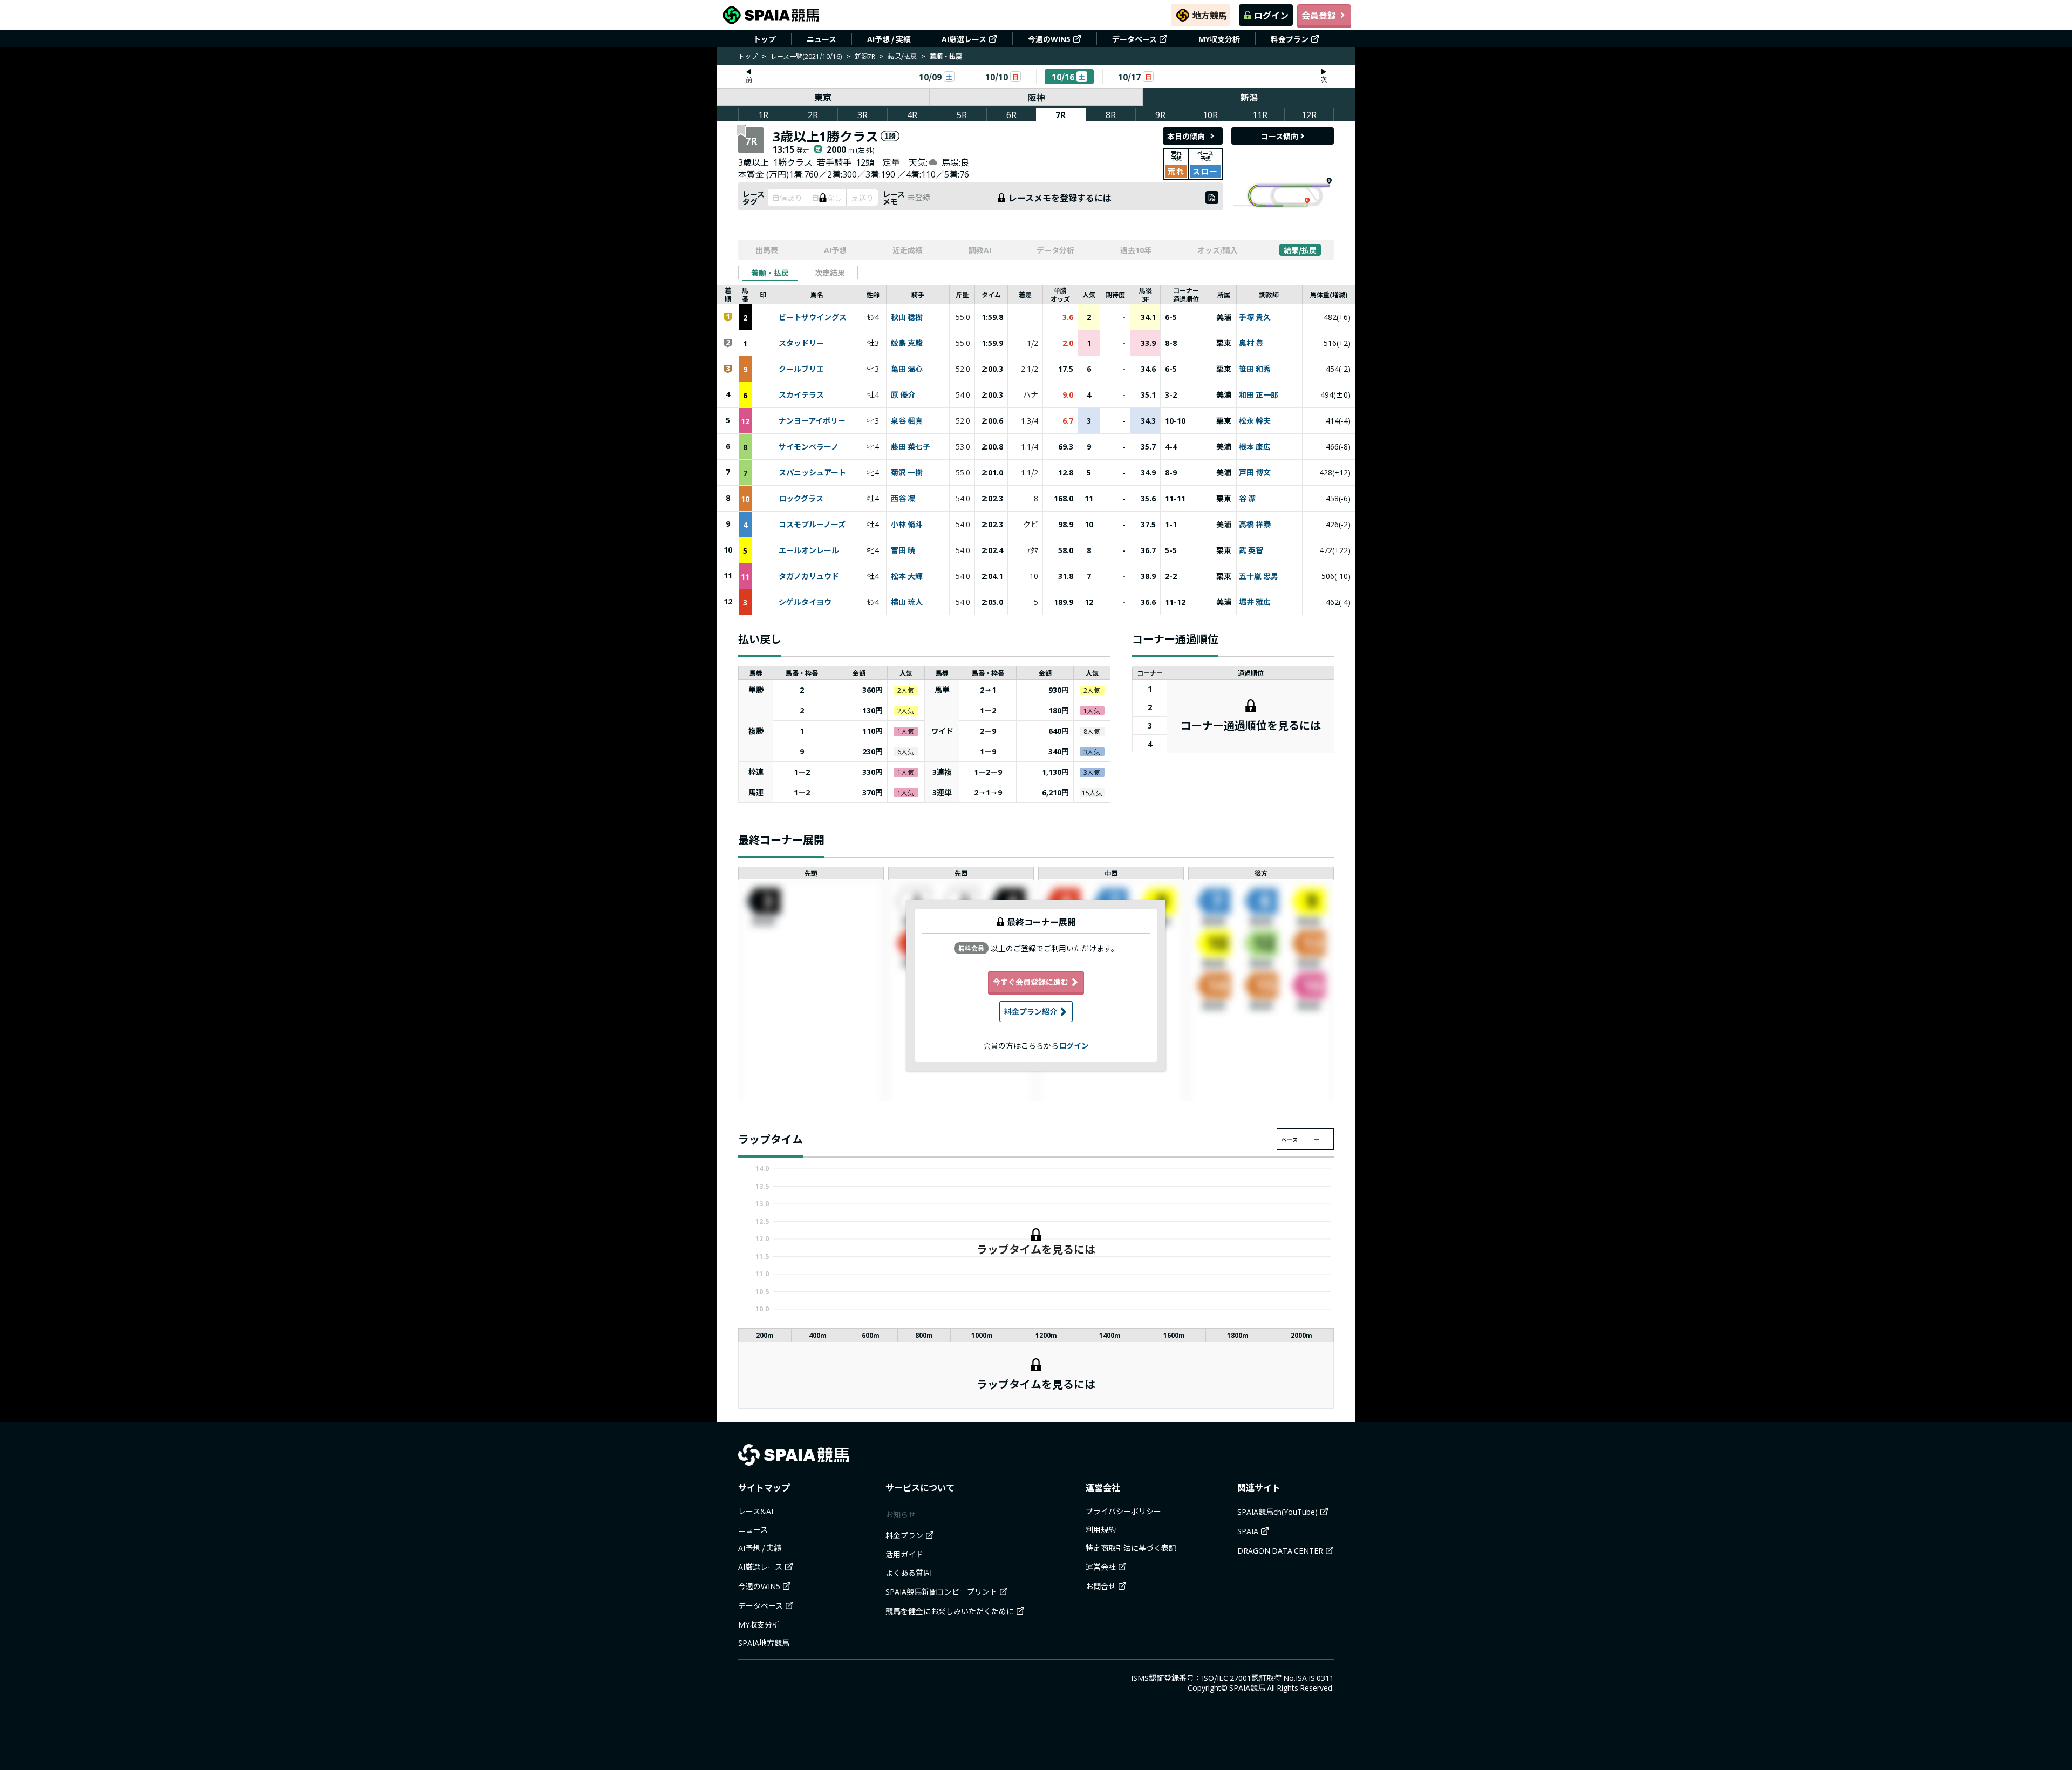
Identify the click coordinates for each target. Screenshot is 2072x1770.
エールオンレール (809, 550)
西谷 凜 (903, 499)
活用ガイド (904, 1554)
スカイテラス (801, 395)
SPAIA (1248, 1531)
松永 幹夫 (1255, 421)
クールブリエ (801, 369)
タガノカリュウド (809, 576)
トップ (765, 39)
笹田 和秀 (1255, 369)
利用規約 (1101, 1529)
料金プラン (1290, 39)
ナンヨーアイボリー (812, 421)
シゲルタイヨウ (805, 602)
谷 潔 (1247, 499)
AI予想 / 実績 (889, 39)
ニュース (822, 39)
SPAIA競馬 (1247, 1687)
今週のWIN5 (1049, 39)
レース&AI (756, 1511)
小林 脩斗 (907, 525)
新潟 (1249, 97)
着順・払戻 (770, 273)
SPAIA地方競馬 (764, 1643)
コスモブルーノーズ (812, 525)
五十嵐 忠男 (1259, 576)
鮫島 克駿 (907, 343)
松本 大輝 (907, 576)
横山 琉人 (907, 602)
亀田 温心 (907, 369)
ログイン (1271, 15)
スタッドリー (801, 343)
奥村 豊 (1251, 343)
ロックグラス (801, 499)
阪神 (1036, 97)
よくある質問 (908, 1572)
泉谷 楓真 (907, 421)
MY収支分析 (1219, 39)
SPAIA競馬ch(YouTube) (1277, 1512)
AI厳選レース (964, 39)
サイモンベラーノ (809, 447)
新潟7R (865, 56)
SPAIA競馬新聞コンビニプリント (941, 1591)
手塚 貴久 (1255, 317)
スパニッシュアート (812, 473)
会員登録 (1319, 15)
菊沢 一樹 (907, 473)
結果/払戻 (902, 56)
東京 (823, 97)
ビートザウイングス (813, 317)
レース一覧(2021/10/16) (806, 56)
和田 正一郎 (1259, 395)
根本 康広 (1255, 447)
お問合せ (1101, 1586)
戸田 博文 (1255, 473)
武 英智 (1251, 550)
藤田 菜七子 (911, 447)
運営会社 (1101, 1567)
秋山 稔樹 (907, 317)
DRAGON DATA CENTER (1280, 1550)
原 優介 (903, 395)
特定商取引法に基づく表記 (1131, 1548)
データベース (1134, 39)
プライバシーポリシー (1123, 1511)
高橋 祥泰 (1255, 525)
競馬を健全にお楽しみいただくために (950, 1611)
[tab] (770, 273)
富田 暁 (903, 550)
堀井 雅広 (1255, 602)
